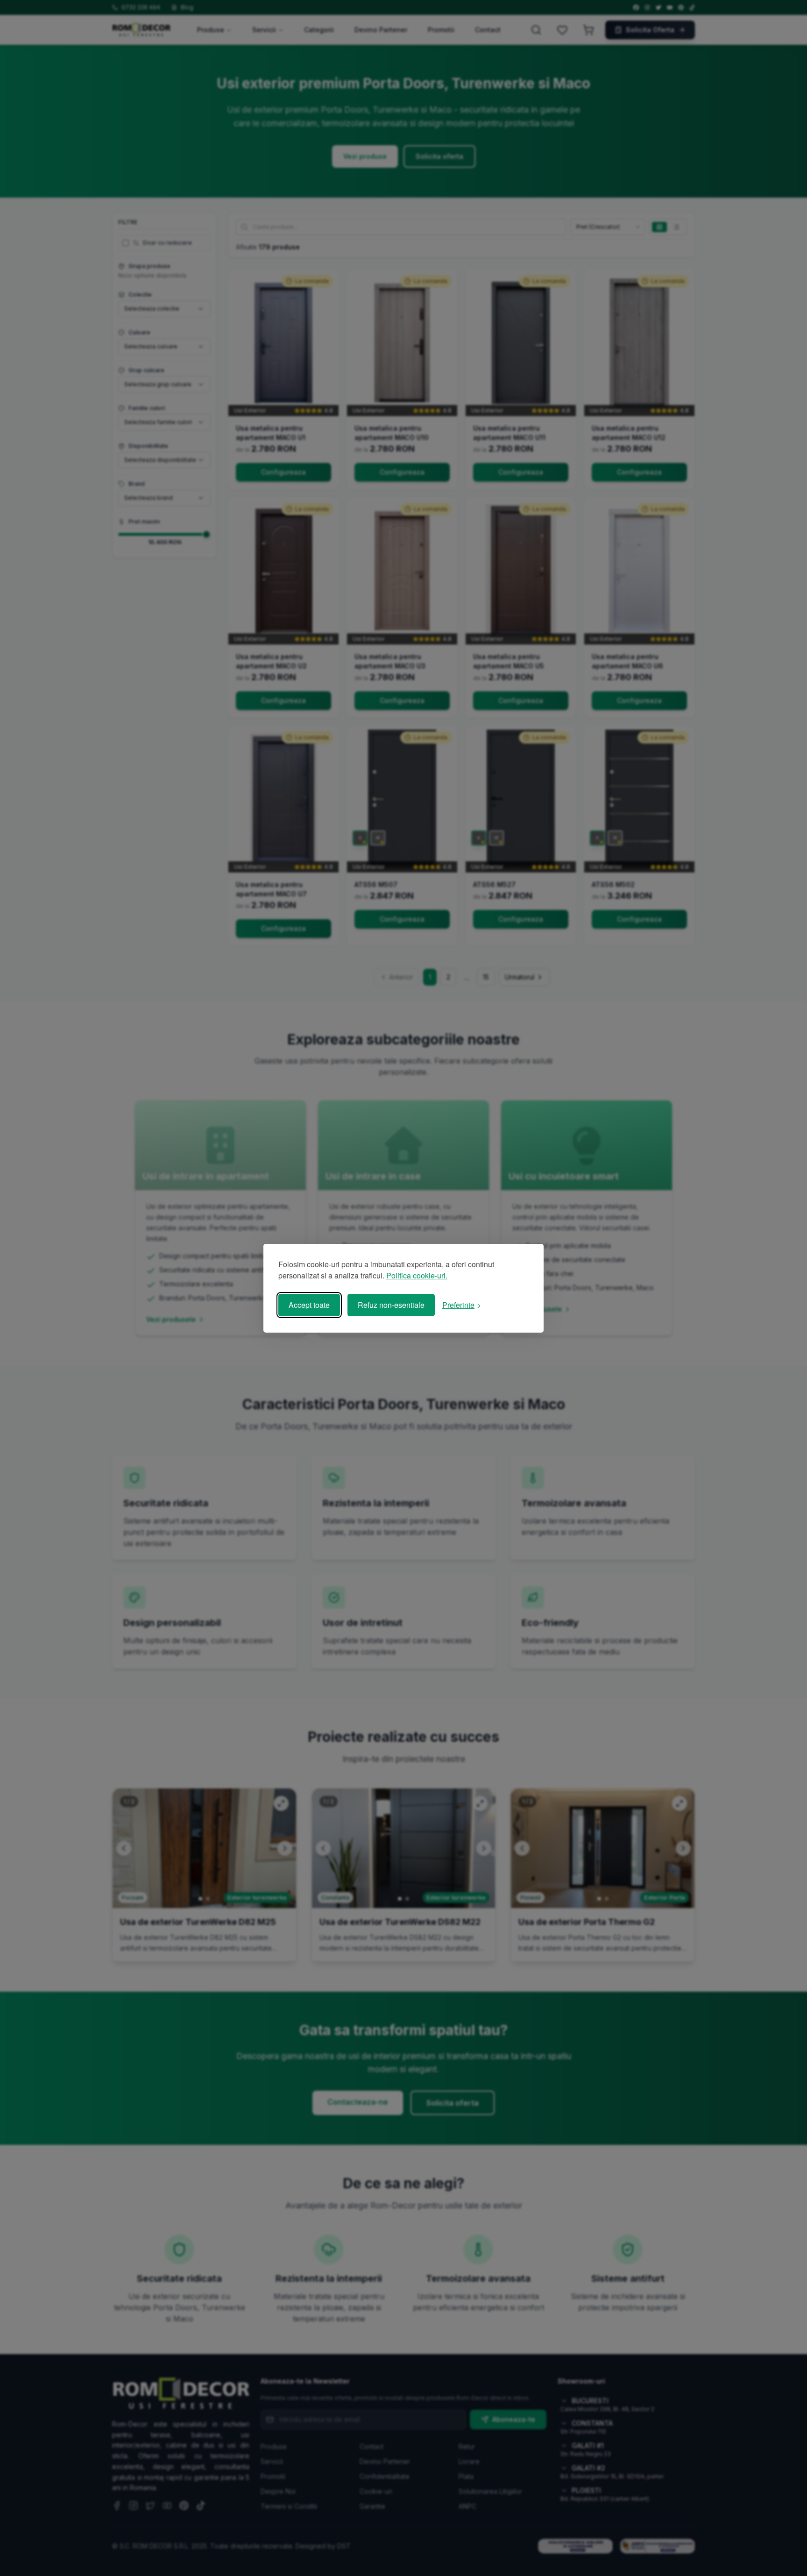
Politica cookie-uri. (417, 1275)
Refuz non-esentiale (391, 1305)
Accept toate (309, 1305)
